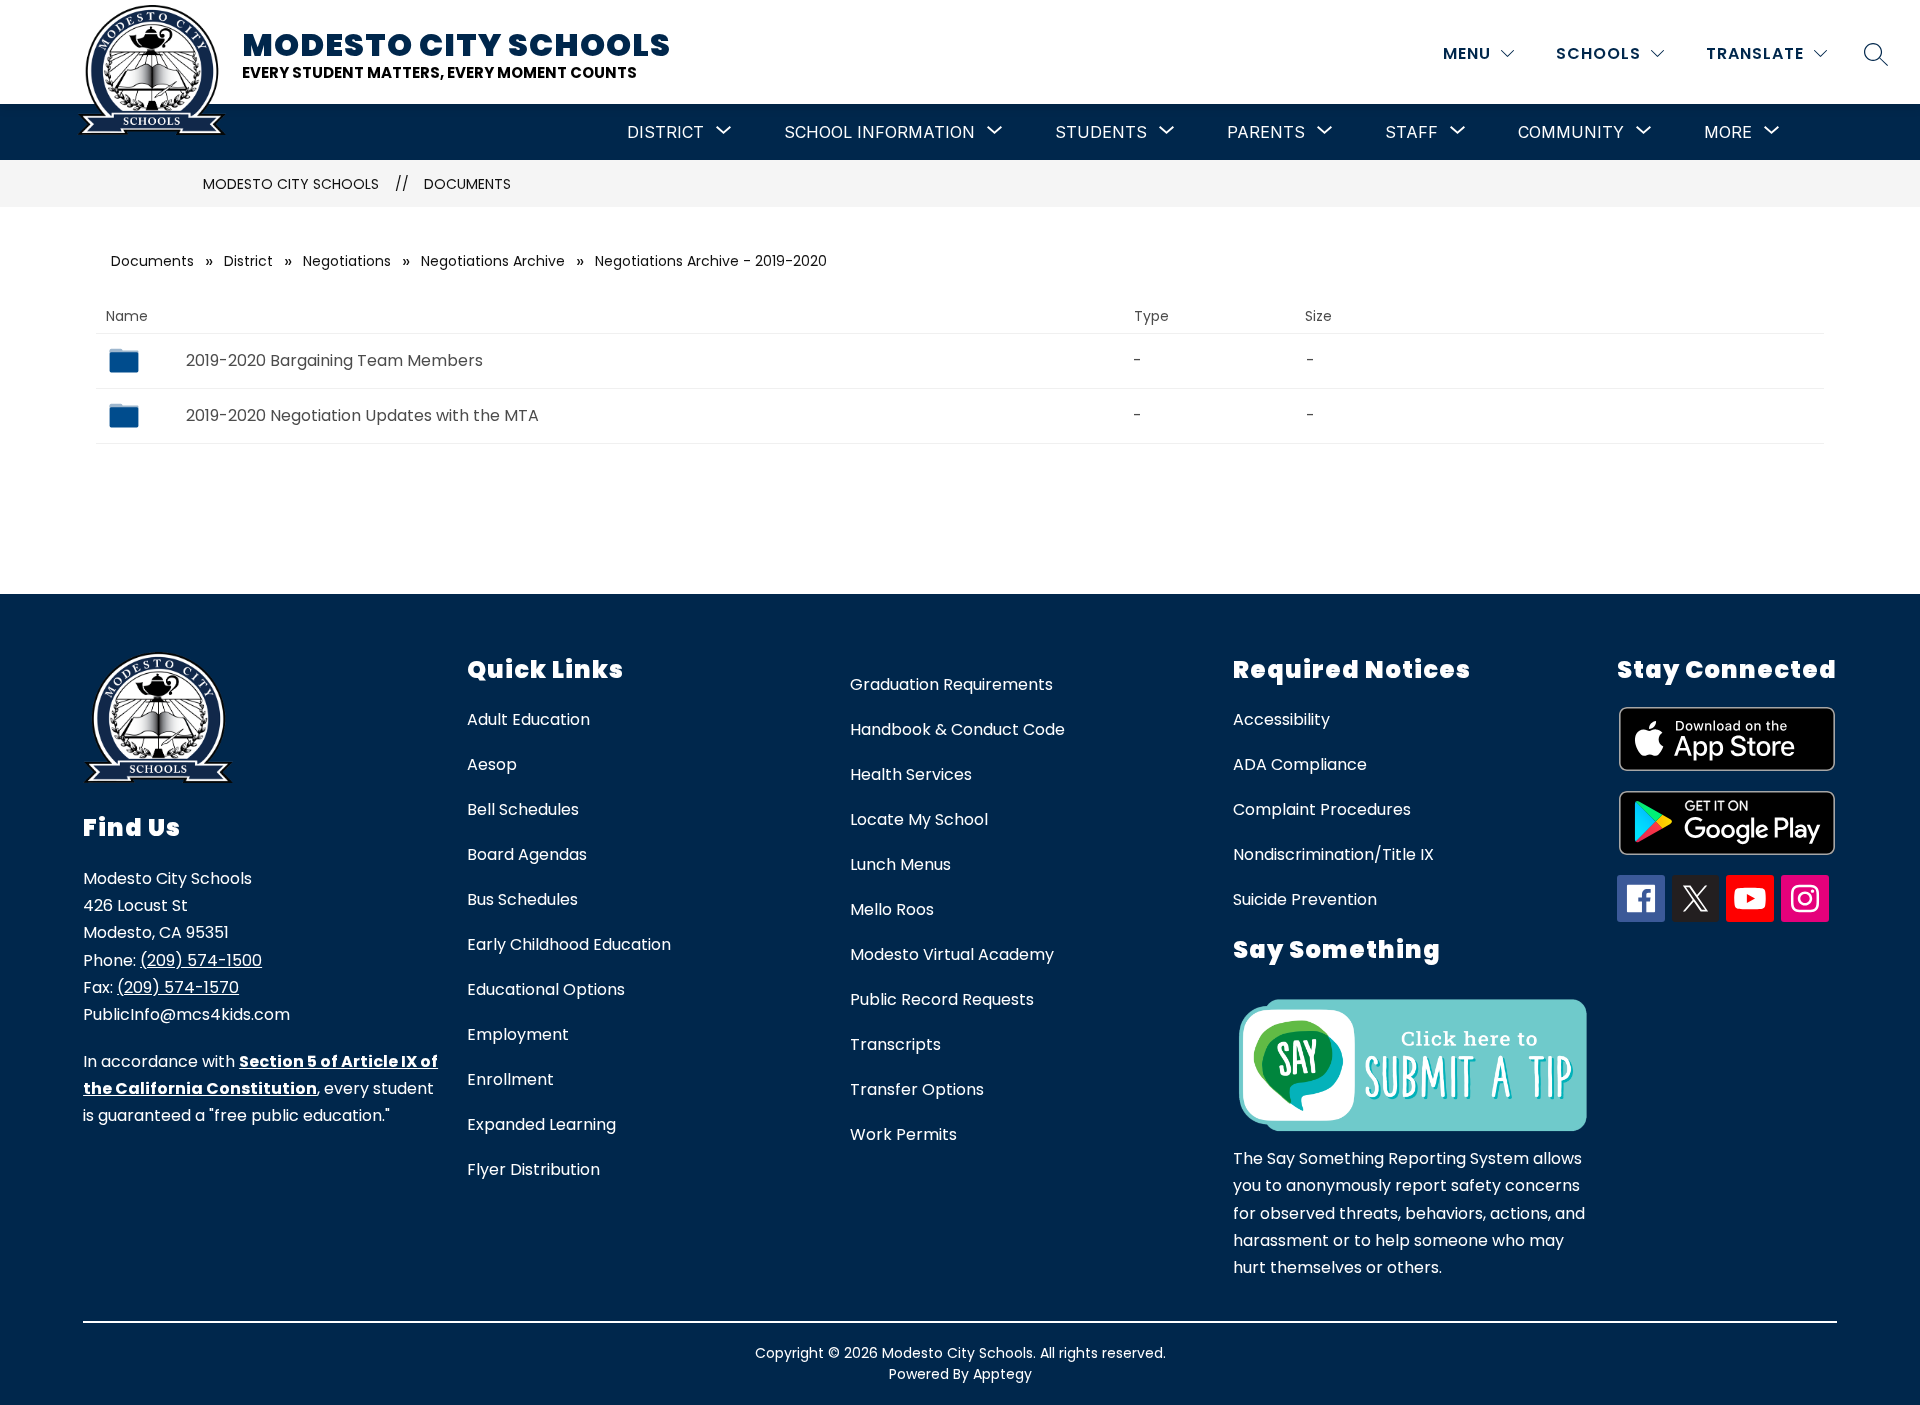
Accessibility (1281, 719)
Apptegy (1002, 1374)
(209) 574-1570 (178, 987)
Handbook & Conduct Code (957, 729)
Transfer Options (917, 1089)
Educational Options (546, 989)
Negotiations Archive (493, 261)
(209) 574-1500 (201, 960)
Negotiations (347, 261)
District (248, 261)
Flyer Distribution (533, 1169)
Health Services (911, 774)
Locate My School (919, 819)
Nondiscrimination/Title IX (1333, 854)
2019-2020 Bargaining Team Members (334, 360)
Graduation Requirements (951, 684)
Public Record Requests (942, 999)
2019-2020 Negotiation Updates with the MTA (362, 415)
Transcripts (895, 1044)
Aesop (492, 764)
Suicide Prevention (1305, 899)
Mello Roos (892, 909)
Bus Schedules (522, 899)
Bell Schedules (523, 809)
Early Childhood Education (569, 944)
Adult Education (528, 719)
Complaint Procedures (1322, 809)
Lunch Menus (900, 864)
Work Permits (903, 1134)
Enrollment (510, 1079)
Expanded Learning (541, 1124)
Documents (467, 184)
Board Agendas (527, 854)
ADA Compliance (1300, 764)
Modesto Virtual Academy (952, 954)
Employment (518, 1034)
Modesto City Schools (291, 184)
